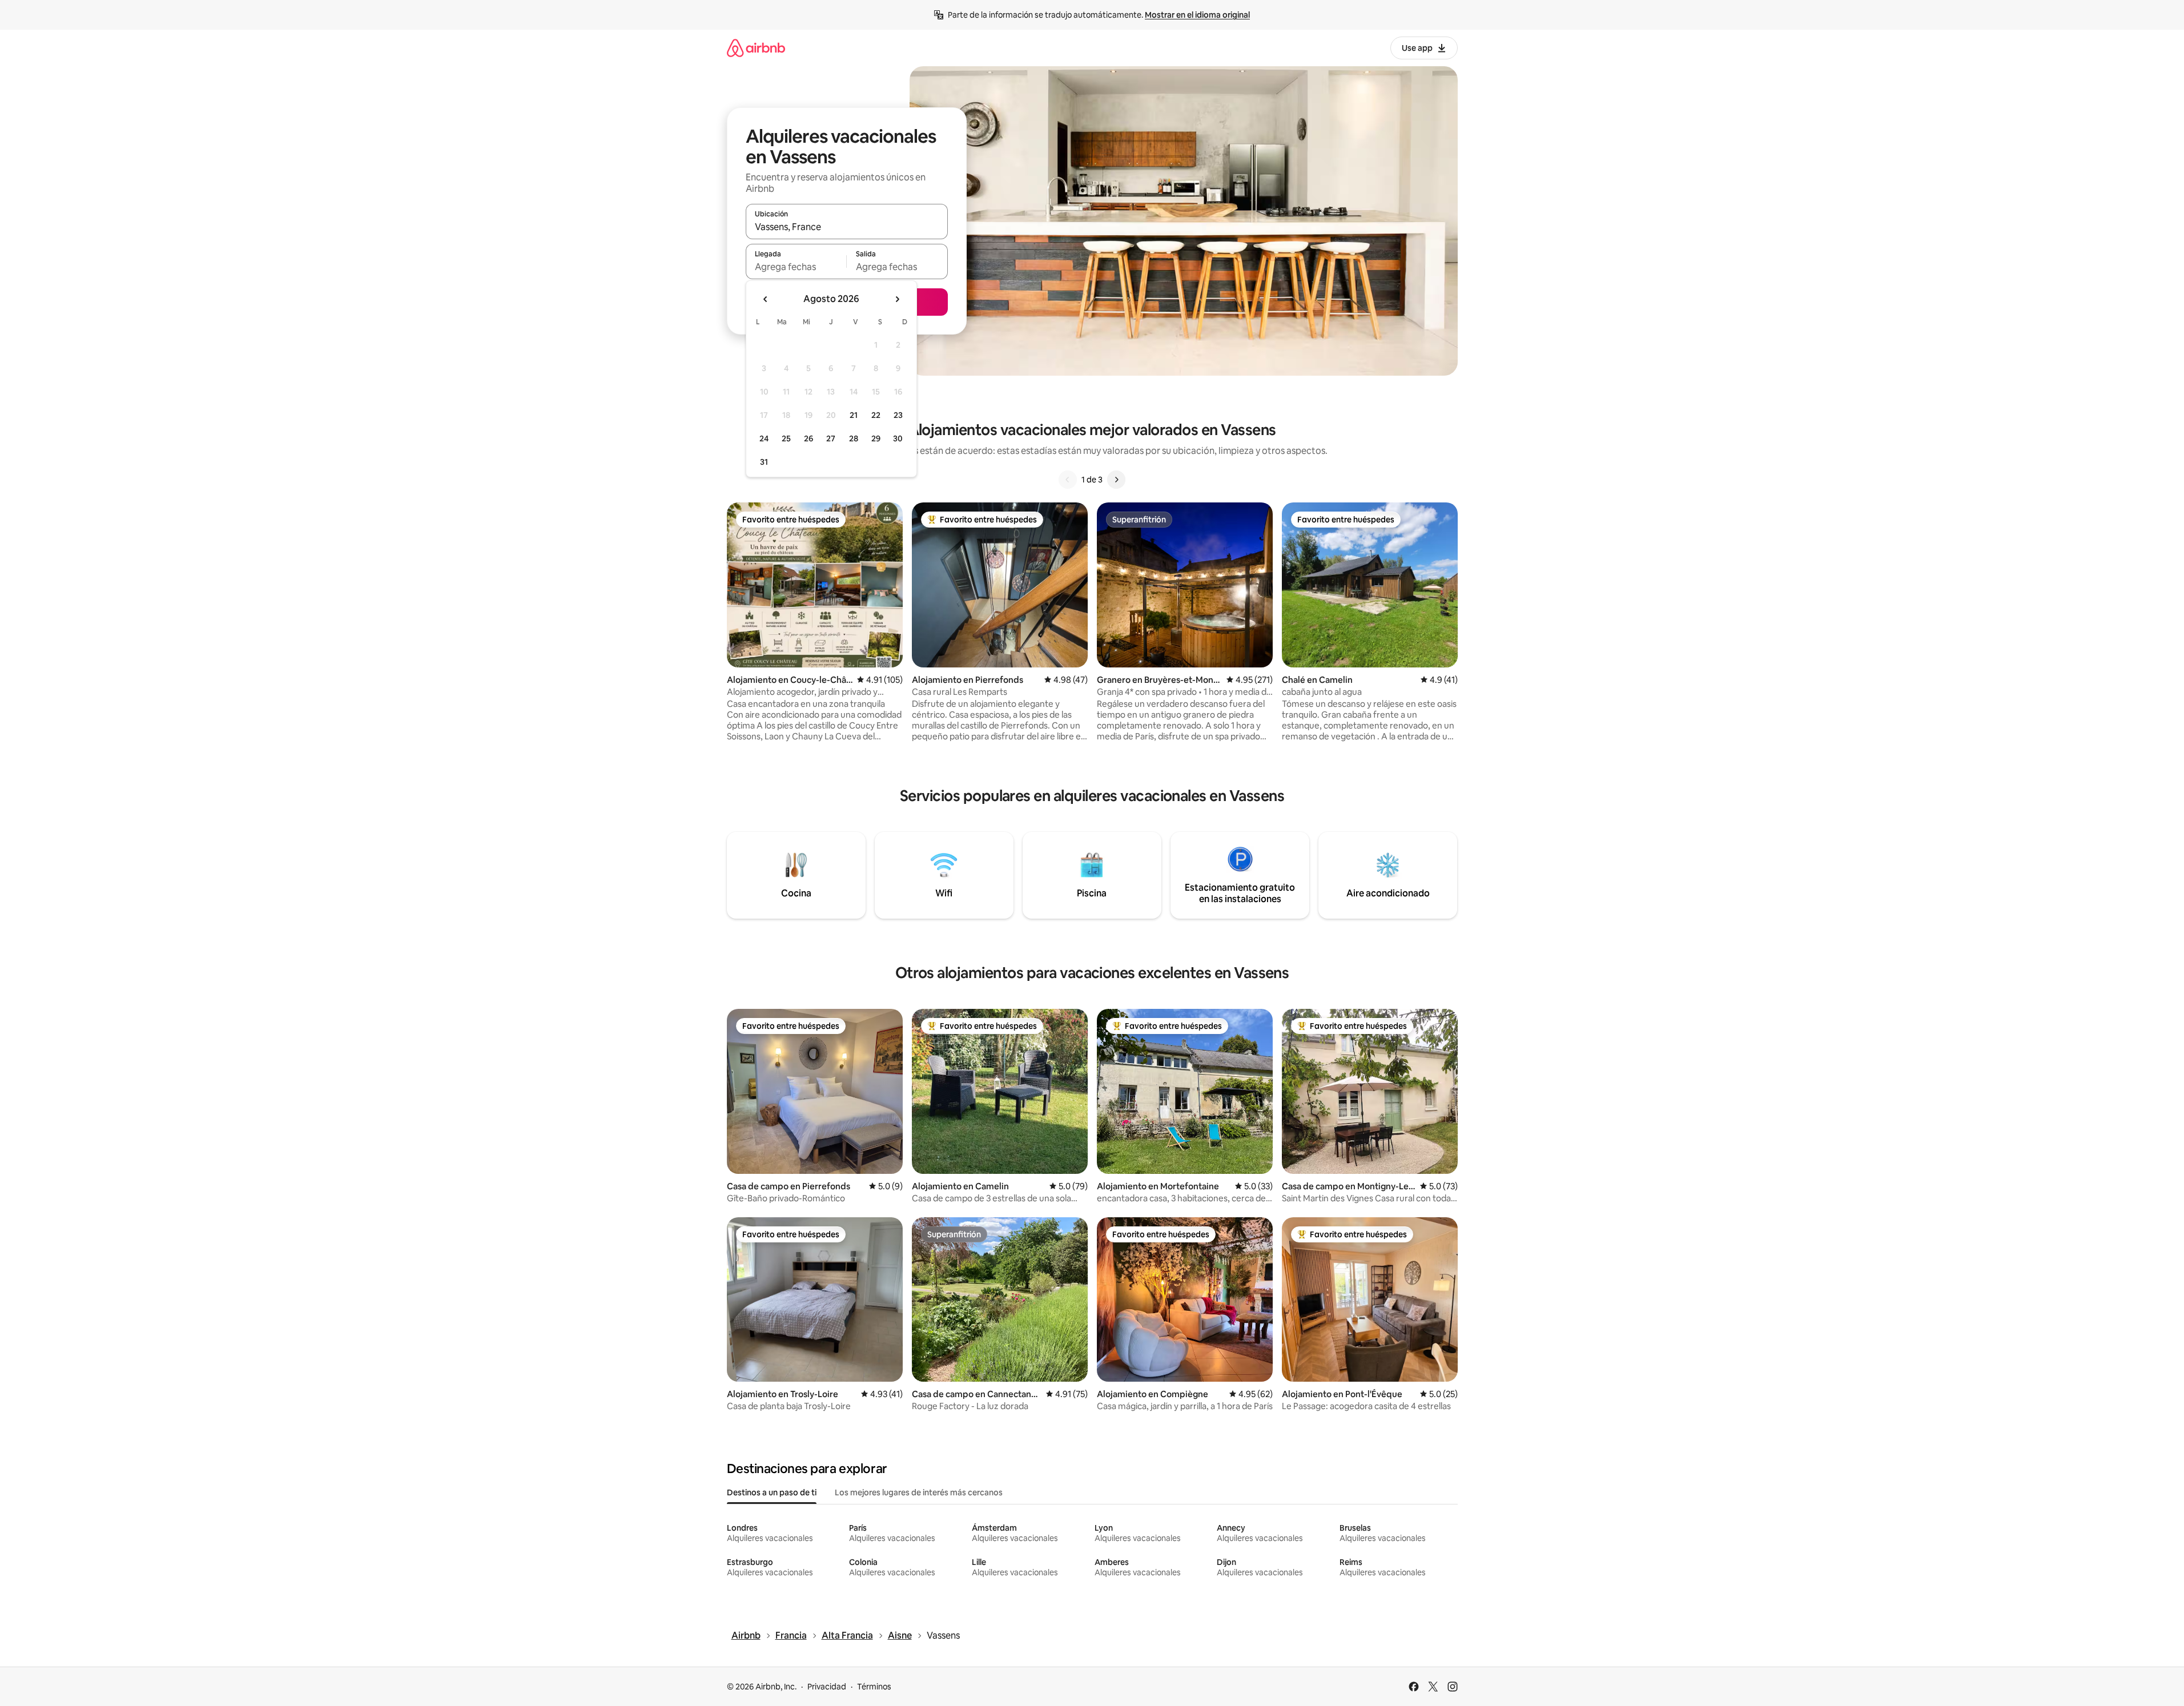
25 (786, 438)
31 (764, 462)
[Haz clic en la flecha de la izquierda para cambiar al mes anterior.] (766, 299)
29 (876, 438)
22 (876, 415)
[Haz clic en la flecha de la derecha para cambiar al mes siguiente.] (897, 299)
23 (898, 415)
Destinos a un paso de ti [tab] (772, 1492)
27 (831, 438)
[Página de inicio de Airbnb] (756, 48)
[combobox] (847, 227)
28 (854, 438)
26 (809, 438)
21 (854, 415)
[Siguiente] (1116, 480)
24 (764, 438)
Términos (874, 1687)
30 (898, 438)
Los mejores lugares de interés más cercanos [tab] (919, 1492)
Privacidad (827, 1687)
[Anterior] (1068, 480)
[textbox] (796, 267)
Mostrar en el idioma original (1197, 15)
